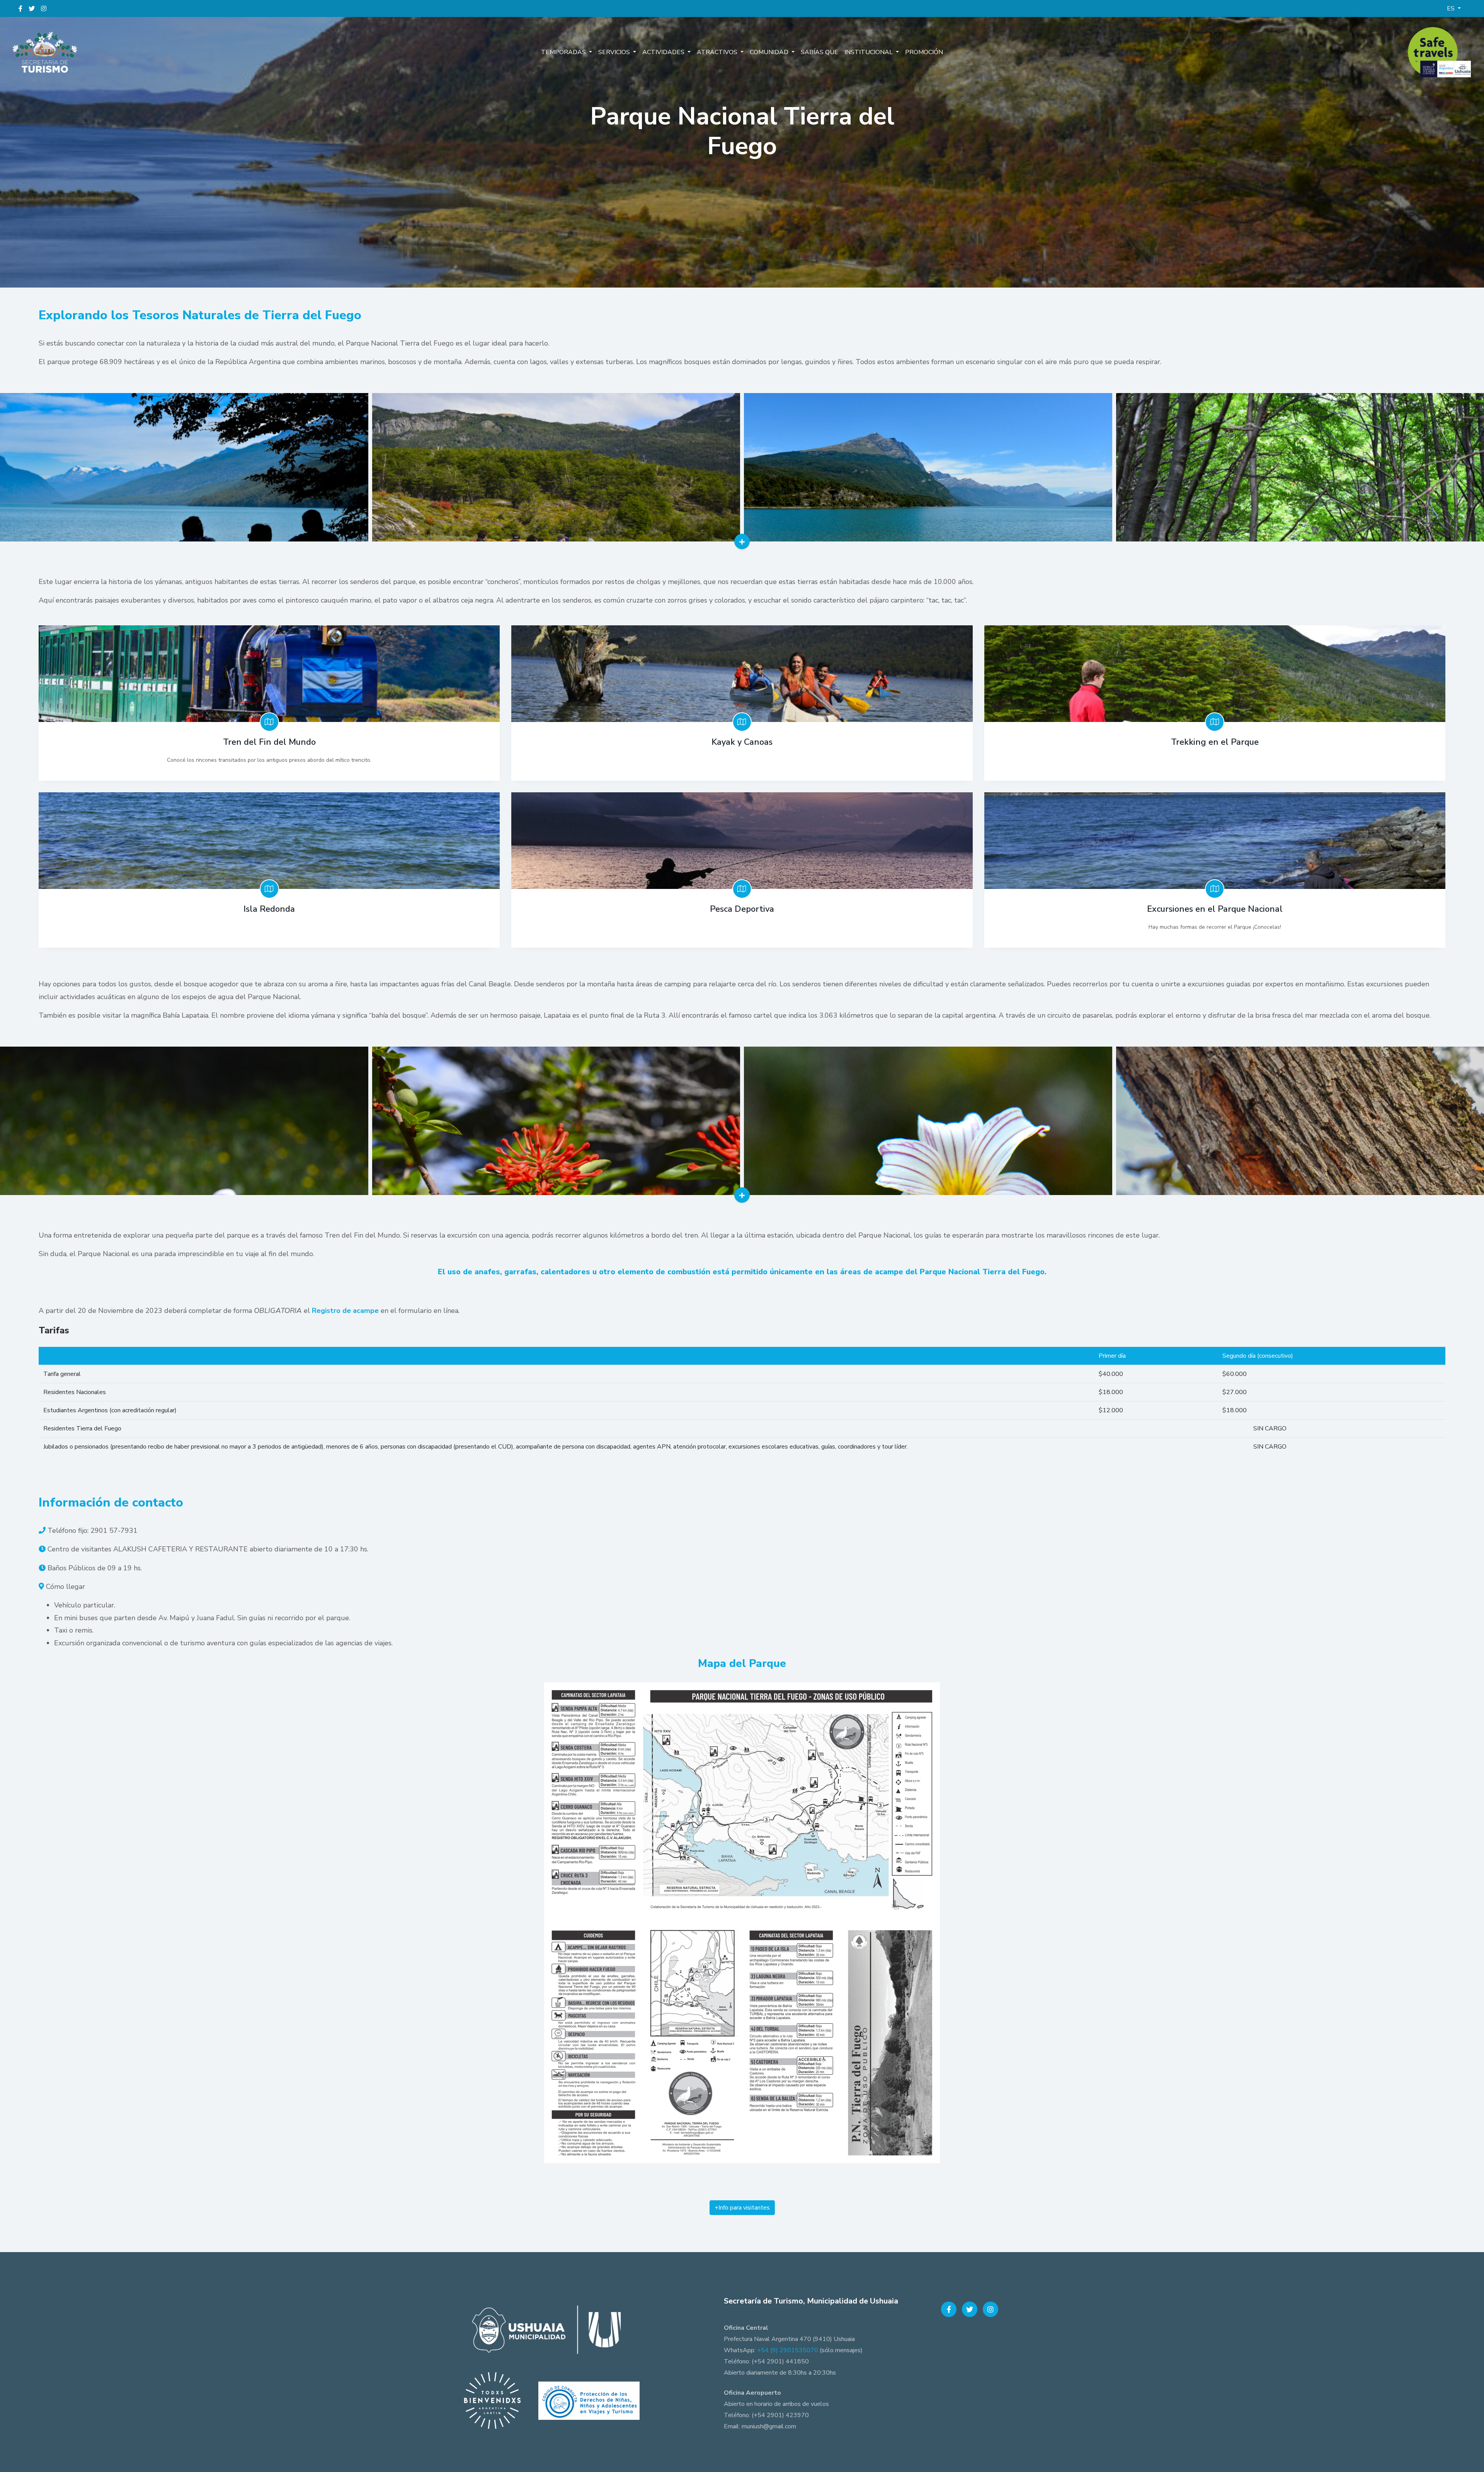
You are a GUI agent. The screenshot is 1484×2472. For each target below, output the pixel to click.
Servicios (615, 52)
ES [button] (1452, 9)
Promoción (924, 52)
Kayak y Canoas (742, 742)
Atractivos (718, 52)
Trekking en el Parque (1215, 742)
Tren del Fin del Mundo (269, 742)
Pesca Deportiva (742, 909)
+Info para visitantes (742, 2208)
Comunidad (770, 52)
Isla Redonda (269, 909)
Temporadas (564, 52)
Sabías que (819, 52)
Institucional (869, 52)
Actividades (664, 52)
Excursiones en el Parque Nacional (1215, 909)
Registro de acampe (345, 1311)
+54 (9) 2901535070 (788, 2350)
